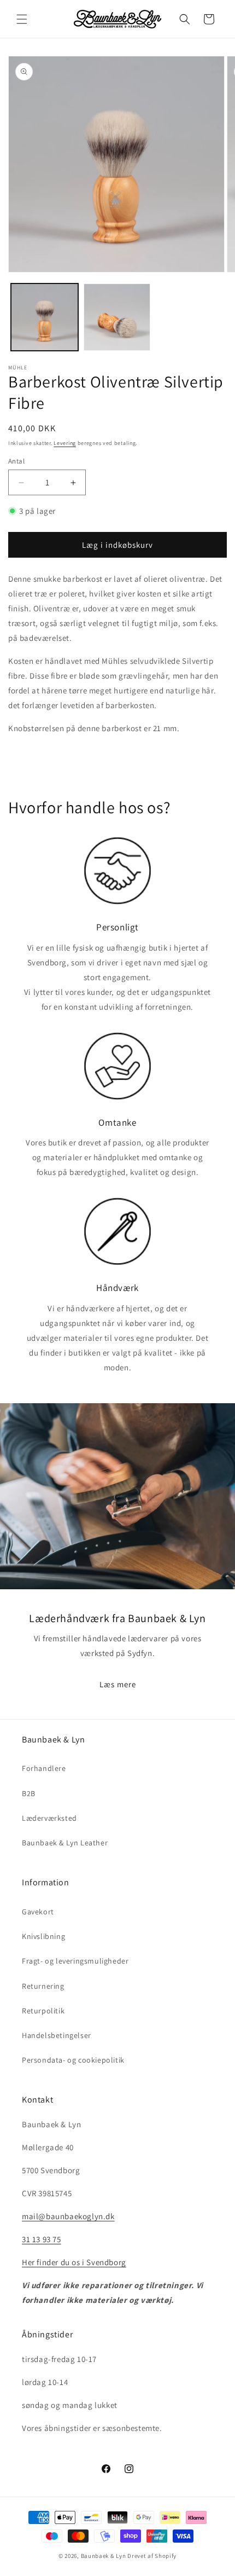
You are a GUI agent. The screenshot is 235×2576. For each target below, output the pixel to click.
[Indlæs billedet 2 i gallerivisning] (117, 317)
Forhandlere (44, 1768)
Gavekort (38, 1912)
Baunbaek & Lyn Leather (65, 1843)
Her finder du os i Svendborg (74, 2262)
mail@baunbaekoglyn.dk (68, 2216)
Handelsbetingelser (57, 2035)
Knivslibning (43, 1936)
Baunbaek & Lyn (104, 2556)
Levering (65, 443)
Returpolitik (43, 2011)
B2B (29, 1793)
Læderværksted (49, 1818)
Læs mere (118, 1684)
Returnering (43, 1986)
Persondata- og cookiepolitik (73, 2060)
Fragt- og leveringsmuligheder (75, 1961)
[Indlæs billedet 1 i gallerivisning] (45, 317)
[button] (22, 19)
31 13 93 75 (42, 2239)
